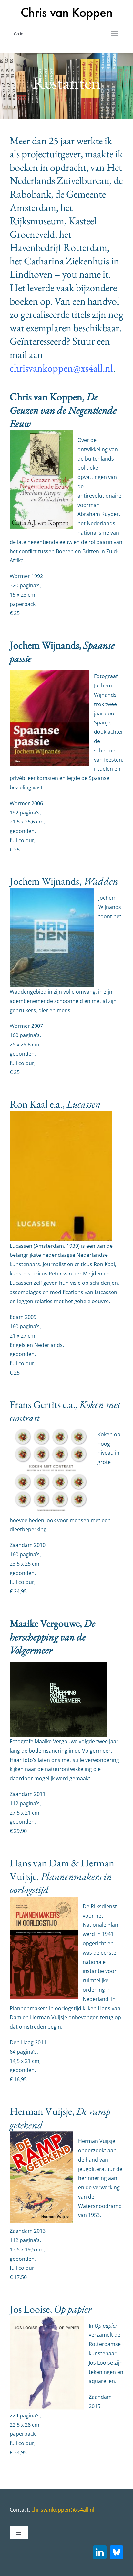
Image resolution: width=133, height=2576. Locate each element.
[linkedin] (100, 2552)
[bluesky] (117, 2552)
